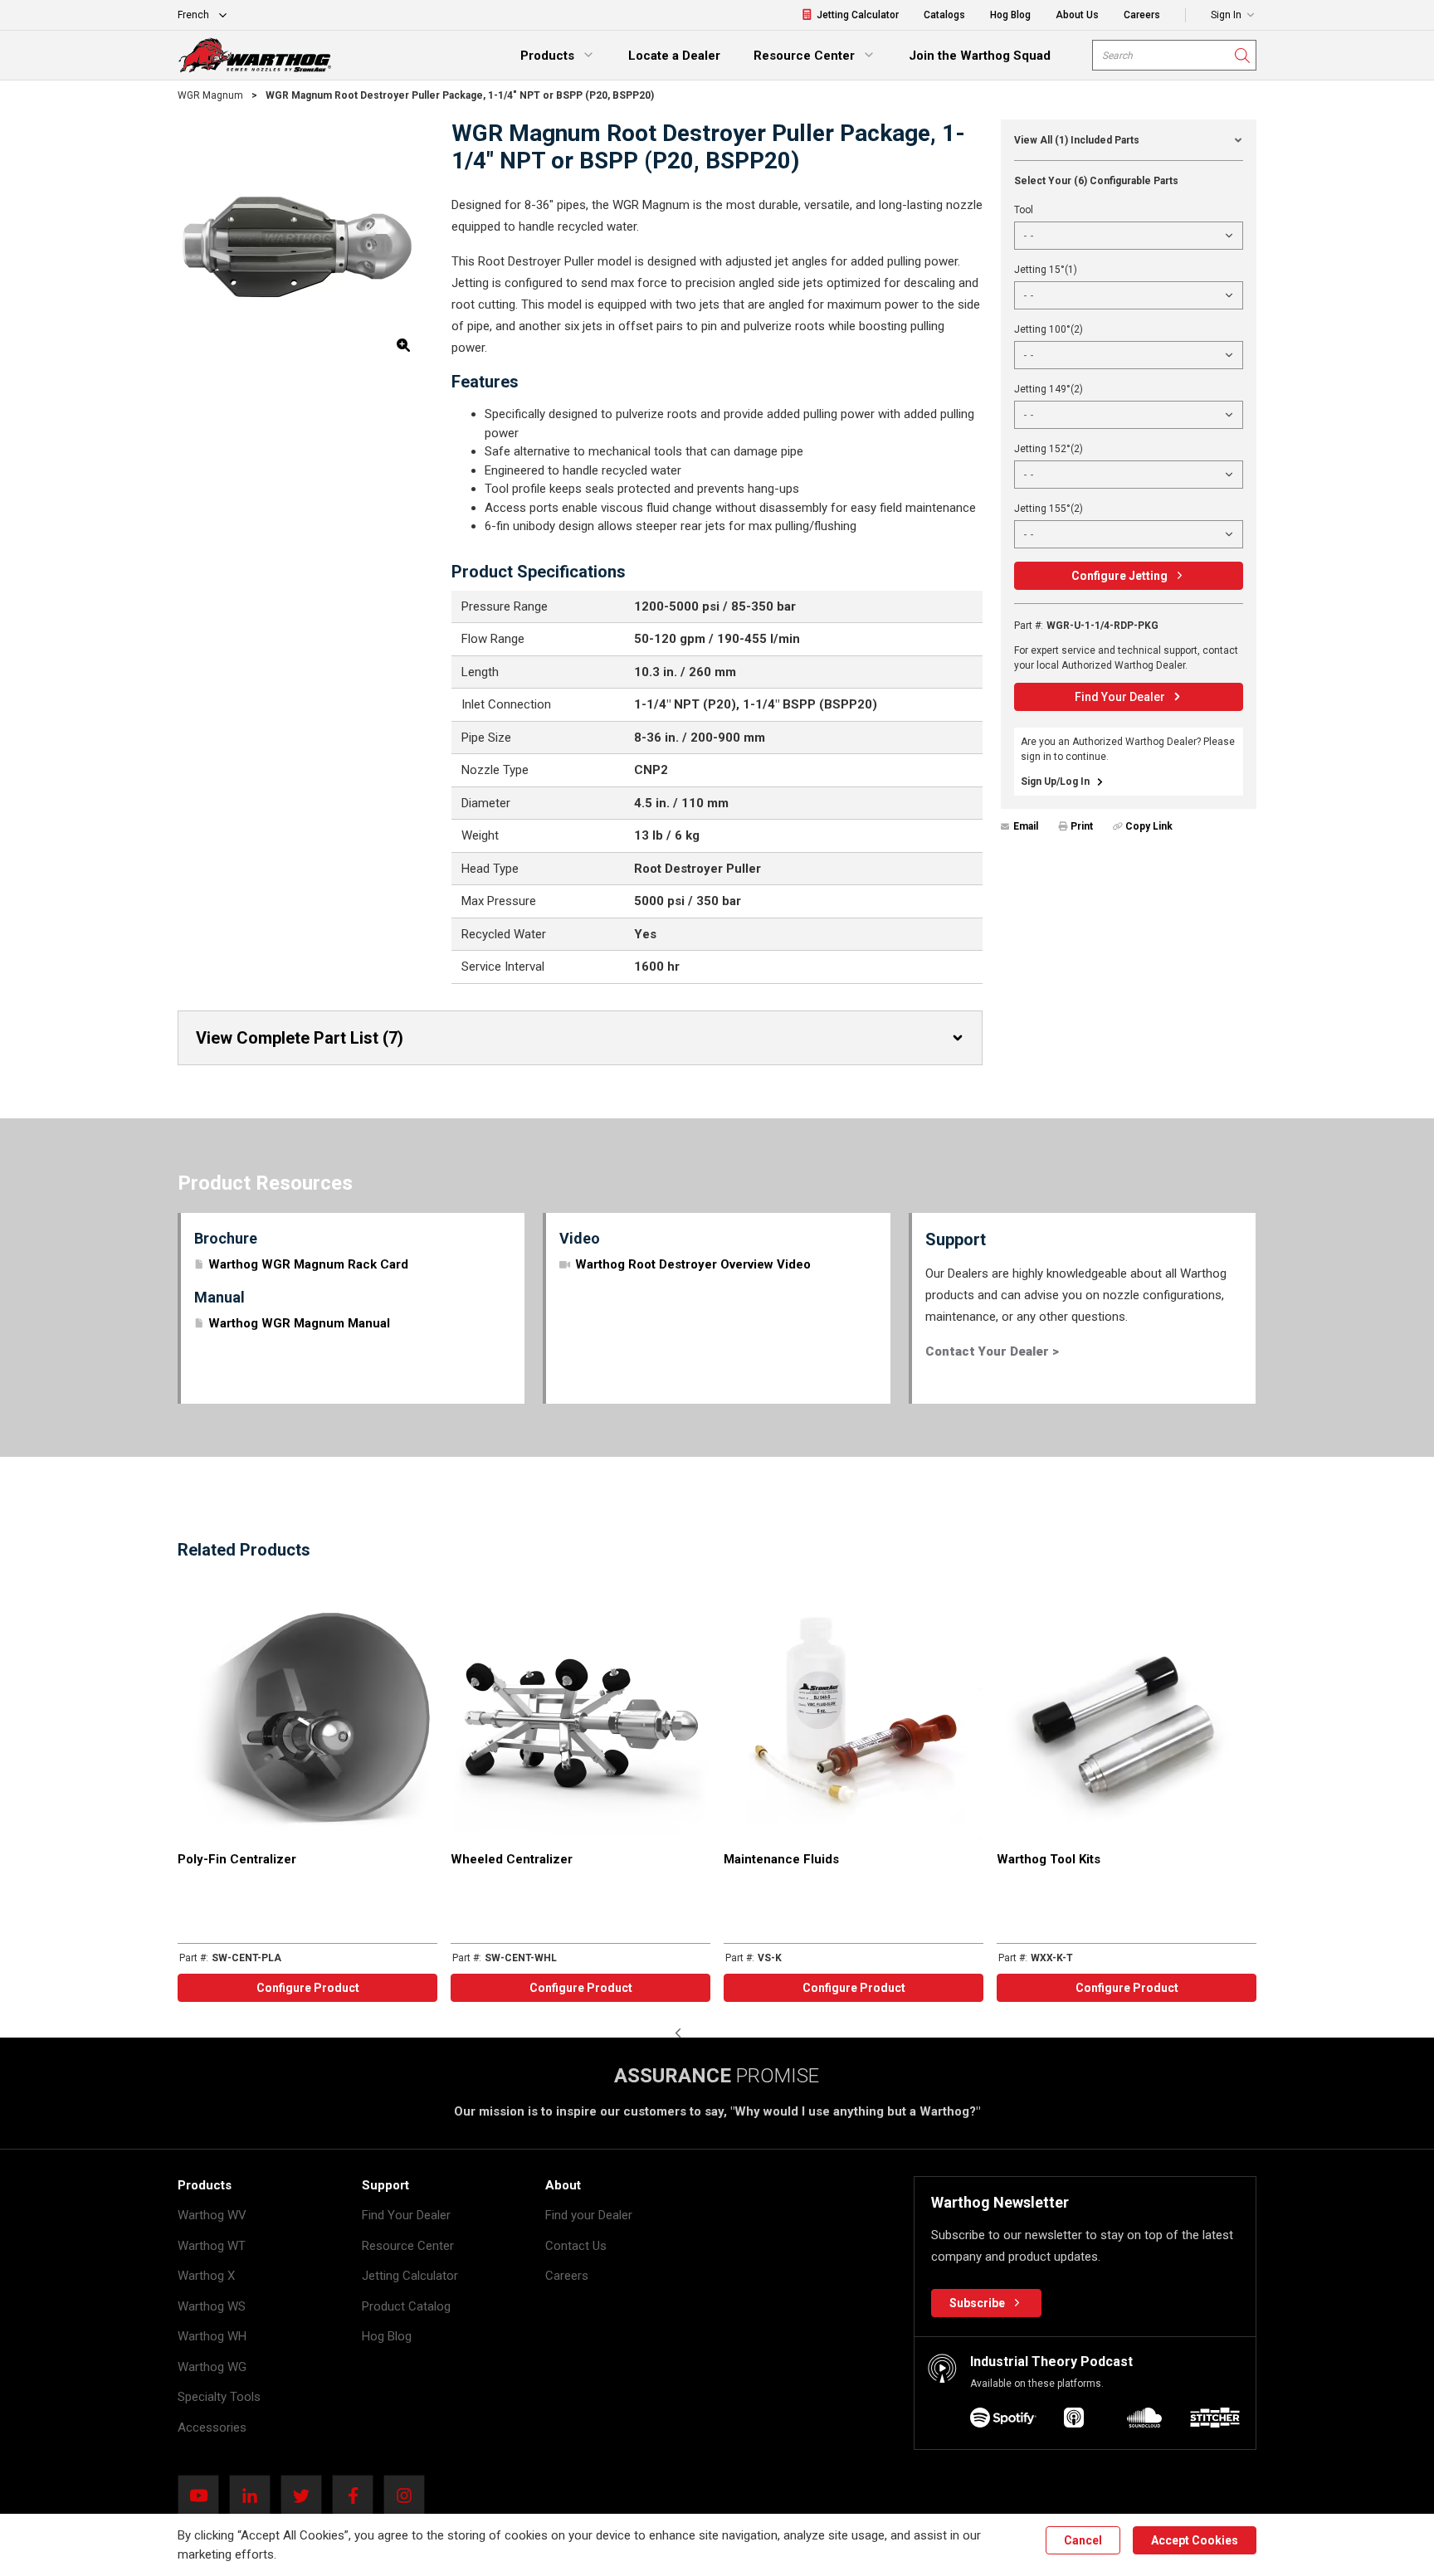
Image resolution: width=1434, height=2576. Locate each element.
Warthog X (206, 2276)
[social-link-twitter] (306, 2496)
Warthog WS (212, 2306)
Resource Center (408, 2246)
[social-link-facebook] (358, 2496)
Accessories (212, 2427)
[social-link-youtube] (203, 2496)
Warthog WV (212, 2215)
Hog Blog (387, 2336)
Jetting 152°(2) (1049, 449)
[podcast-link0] (1003, 2420)
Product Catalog (406, 2306)
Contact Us (576, 2246)
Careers (567, 2276)
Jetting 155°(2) (1049, 509)
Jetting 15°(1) (1046, 270)
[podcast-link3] (1215, 2420)
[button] (678, 2033)
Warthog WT (212, 2246)
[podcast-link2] (1144, 2420)
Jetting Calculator (410, 2276)
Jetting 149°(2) (1049, 389)
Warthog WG (212, 2367)
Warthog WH (212, 2336)
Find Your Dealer (406, 2215)
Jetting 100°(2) (1049, 329)
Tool (1024, 210)
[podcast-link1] (1074, 2420)
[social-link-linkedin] (255, 2496)
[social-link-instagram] (409, 2496)
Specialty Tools (219, 2397)
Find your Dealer (589, 2215)
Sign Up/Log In (1055, 782)
